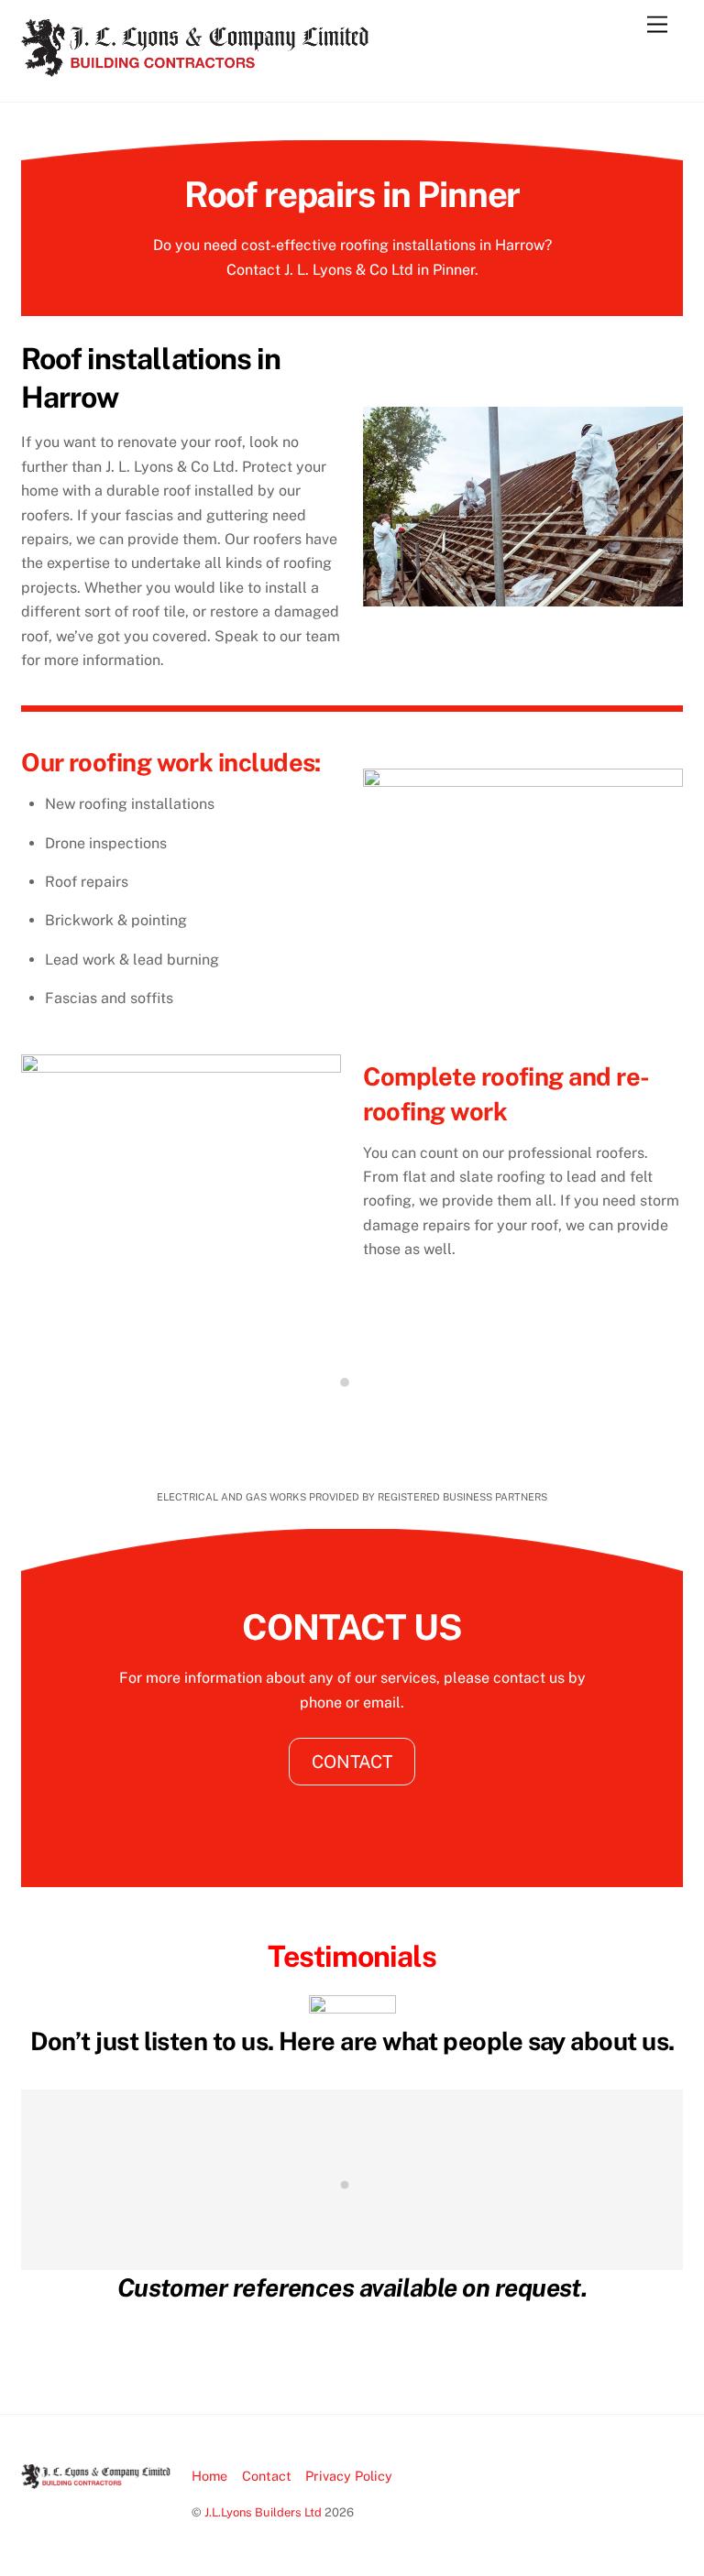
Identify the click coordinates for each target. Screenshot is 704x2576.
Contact (267, 2476)
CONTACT (352, 1762)
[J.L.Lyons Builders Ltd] (195, 69)
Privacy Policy (349, 2476)
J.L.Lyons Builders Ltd (263, 2512)
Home (209, 2476)
